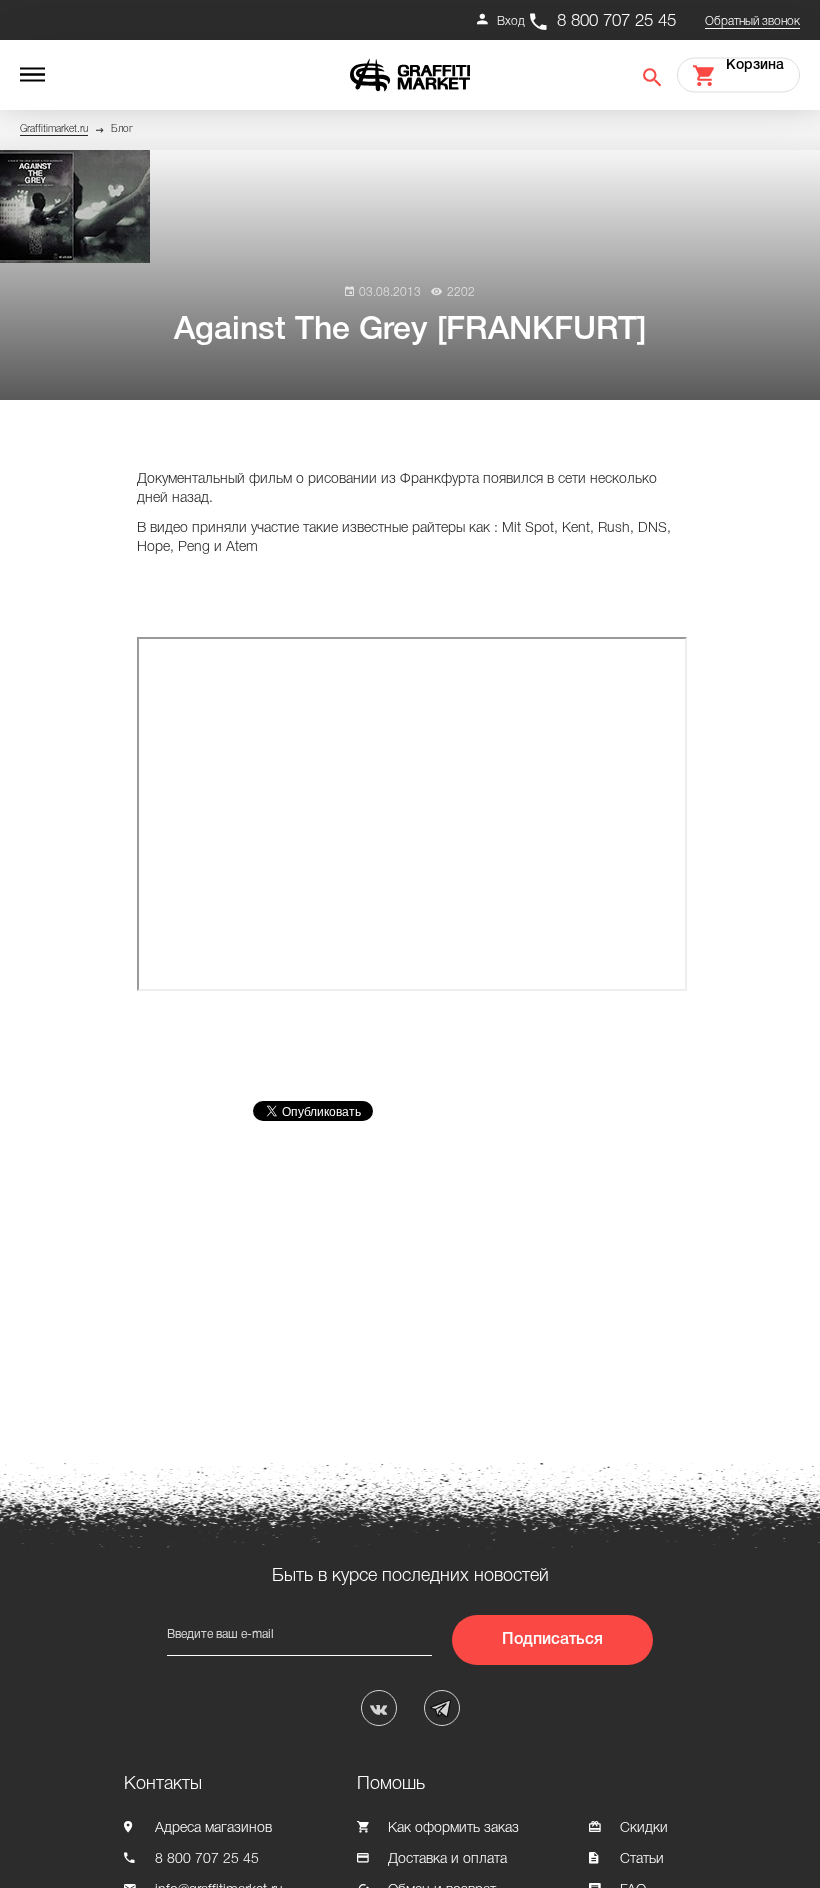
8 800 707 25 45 (616, 21)
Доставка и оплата (447, 1859)
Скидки (644, 1828)
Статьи (642, 1859)
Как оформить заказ (453, 1828)
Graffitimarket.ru (54, 129)
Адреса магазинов (213, 1828)
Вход (511, 21)
